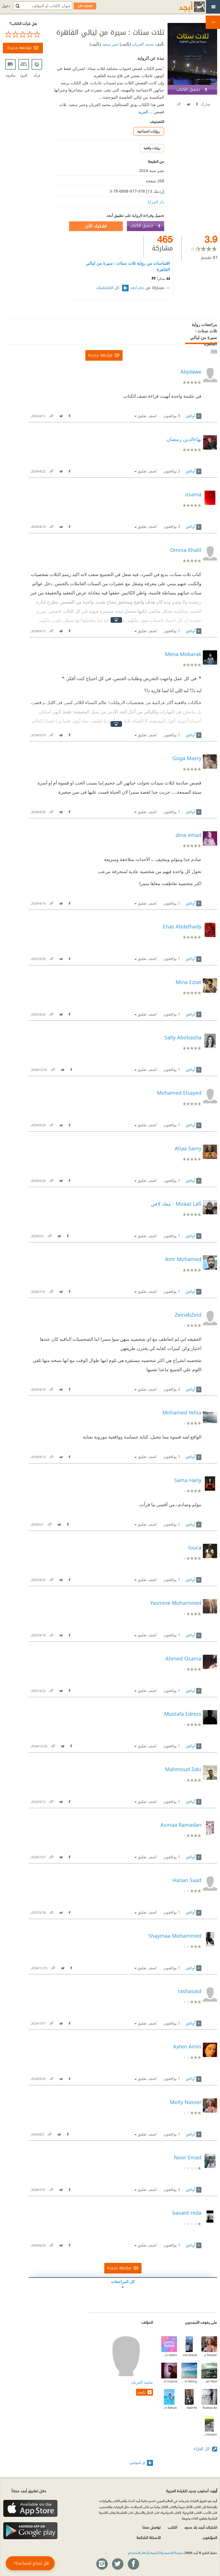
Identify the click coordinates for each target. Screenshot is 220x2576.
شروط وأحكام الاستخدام (143, 2552)
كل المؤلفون (137, 2463)
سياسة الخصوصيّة (172, 2552)
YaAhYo (192, 2408)
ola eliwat (190, 2355)
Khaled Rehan (169, 2408)
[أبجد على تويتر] (117, 2564)
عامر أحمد (137, 288)
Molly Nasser (209, 2355)
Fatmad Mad (209, 2381)
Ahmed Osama (169, 2381)
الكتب (172, 2527)
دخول (6, 6)
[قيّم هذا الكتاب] (23, 34)
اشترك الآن (96, 226)
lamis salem (169, 2355)
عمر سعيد (110, 44)
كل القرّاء (202, 2449)
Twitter (188, 103)
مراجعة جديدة (19, 48)
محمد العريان (143, 44)
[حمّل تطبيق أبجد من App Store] (30, 2508)
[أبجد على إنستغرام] (102, 2564)
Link (51, 415)
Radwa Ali (210, 2408)
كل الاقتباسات (108, 288)
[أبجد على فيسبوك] (133, 2564)
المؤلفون (210, 2537)
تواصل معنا (152, 2527)
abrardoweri (209, 2434)
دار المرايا (156, 202)
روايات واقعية (152, 148)
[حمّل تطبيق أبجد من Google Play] (30, 2531)
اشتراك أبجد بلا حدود (201, 2527)
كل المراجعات (123, 2281)
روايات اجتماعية (149, 131)
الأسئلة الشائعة (149, 2537)
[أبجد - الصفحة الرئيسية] (185, 7)
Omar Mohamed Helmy (189, 2381)
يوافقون (172, 416)
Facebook (197, 103)
